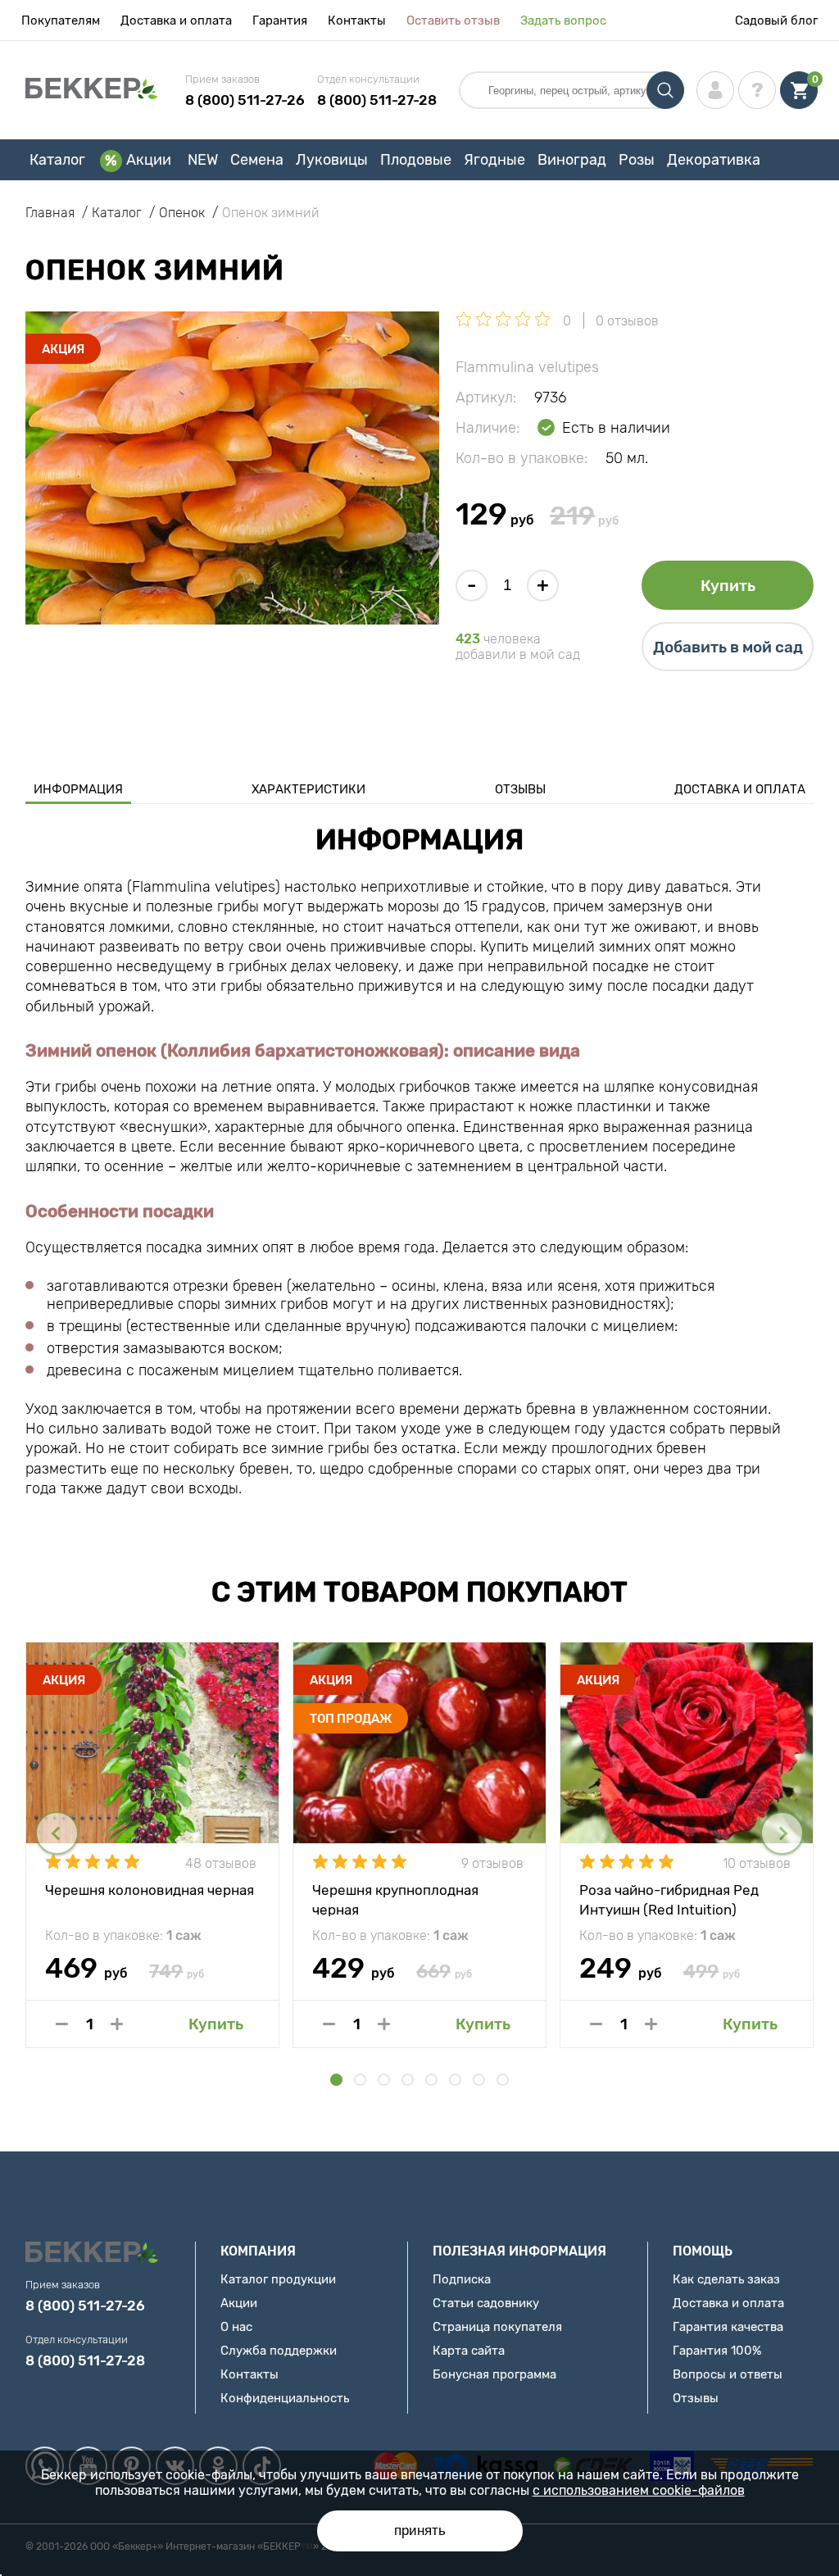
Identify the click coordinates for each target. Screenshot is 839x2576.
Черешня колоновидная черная (150, 1890)
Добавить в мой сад (728, 647)
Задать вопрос (563, 20)
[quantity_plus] (117, 2024)
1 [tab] (336, 2080)
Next (782, 1833)
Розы (637, 160)
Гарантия (280, 20)
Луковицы (332, 160)
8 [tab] (503, 2080)
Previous (57, 1833)
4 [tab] (408, 2080)
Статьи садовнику (486, 2303)
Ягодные (494, 160)
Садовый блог (776, 20)
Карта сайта (469, 2351)
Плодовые (416, 160)
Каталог (57, 160)
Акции (149, 160)
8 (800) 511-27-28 (377, 100)
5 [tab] (431, 2080)
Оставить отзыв (453, 20)
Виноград (572, 160)
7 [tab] (479, 2080)
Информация (78, 789)
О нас (236, 2327)
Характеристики (308, 789)
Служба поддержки (279, 2351)
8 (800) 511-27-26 (245, 100)
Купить (728, 586)
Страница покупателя (497, 2327)
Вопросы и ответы (728, 2374)
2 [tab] (360, 2080)
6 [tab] (455, 2080)
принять (420, 2531)
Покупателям (61, 20)
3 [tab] (384, 2080)
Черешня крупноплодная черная (395, 1899)
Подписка (462, 2279)
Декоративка (714, 160)
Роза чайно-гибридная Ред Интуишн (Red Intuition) (669, 1899)
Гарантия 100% (717, 2351)
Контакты (357, 20)
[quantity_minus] (62, 2024)
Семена (257, 160)
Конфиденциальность (285, 2398)
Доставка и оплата (176, 20)
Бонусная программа (494, 2374)
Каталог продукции (278, 2279)
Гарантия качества (728, 2327)
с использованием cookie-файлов (639, 2490)
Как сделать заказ (726, 2279)
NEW (203, 160)
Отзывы (520, 789)
